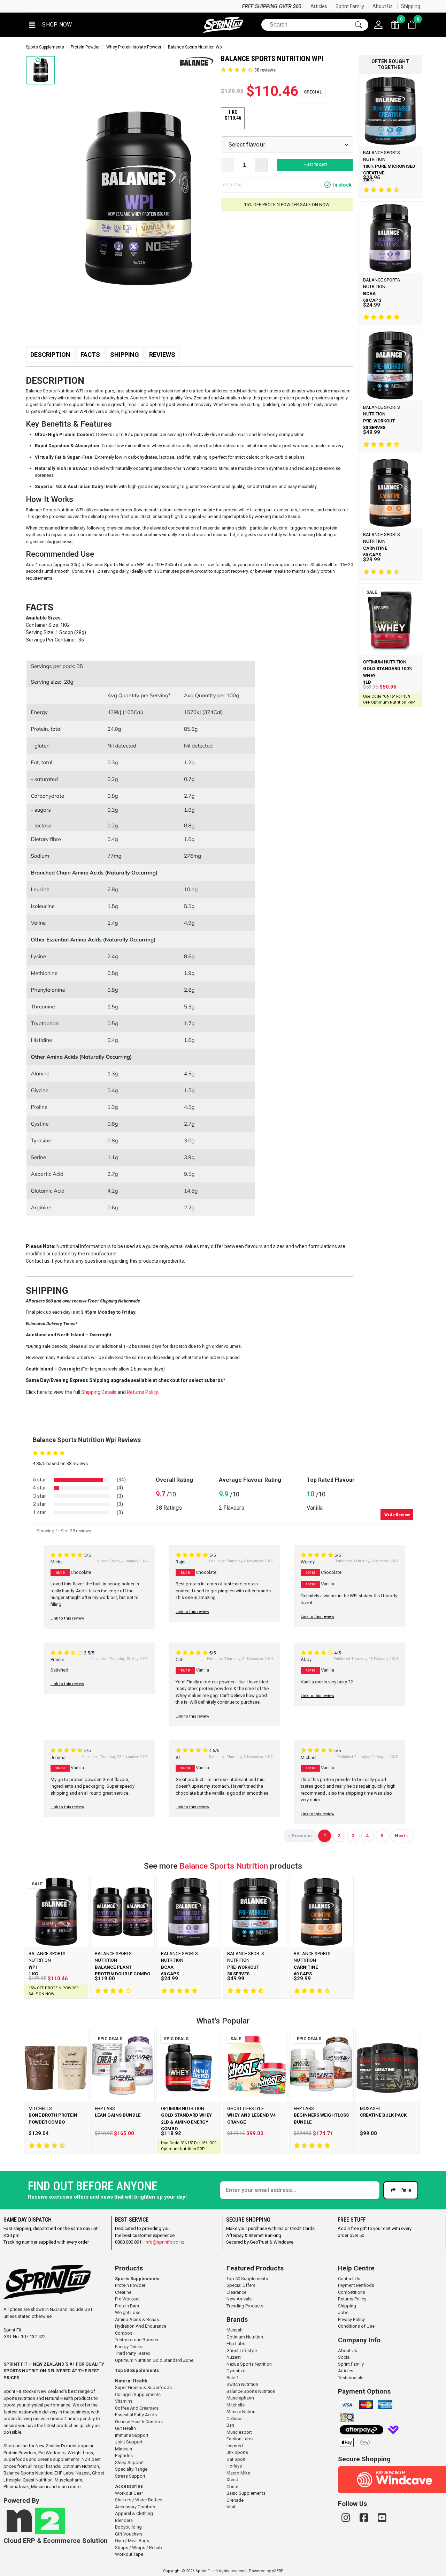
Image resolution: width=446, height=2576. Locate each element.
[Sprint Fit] (223, 25)
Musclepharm (240, 2398)
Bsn (230, 2425)
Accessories (129, 2486)
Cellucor (235, 2419)
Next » (402, 1835)
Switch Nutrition (242, 2384)
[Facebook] (365, 2518)
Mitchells (236, 2405)
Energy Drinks (129, 2347)
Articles (319, 6)
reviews (265, 70)
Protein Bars (127, 2306)
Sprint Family (350, 6)
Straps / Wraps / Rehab (139, 2548)
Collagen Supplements (138, 2394)
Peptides (124, 2455)
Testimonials (351, 2378)
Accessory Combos (135, 2507)
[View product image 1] (41, 70)
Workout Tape (129, 2554)
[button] (50, 25)
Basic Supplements (246, 2493)
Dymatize (236, 2371)
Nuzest (234, 2357)
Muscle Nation (241, 2412)
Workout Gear (129, 2493)
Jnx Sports (237, 2452)
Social (344, 2357)
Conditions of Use (356, 2326)
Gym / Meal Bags (132, 2541)
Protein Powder (85, 47)
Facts (90, 355)
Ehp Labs (236, 2344)
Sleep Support (129, 2462)
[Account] (378, 25)
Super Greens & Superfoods (143, 2387)
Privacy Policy (351, 2319)
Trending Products (245, 2306)
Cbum (232, 2487)
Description (50, 355)
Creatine (123, 2292)
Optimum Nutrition (245, 2337)
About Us (383, 6)
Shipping (411, 6)
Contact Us (349, 2279)
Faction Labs (240, 2439)
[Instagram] (347, 2518)
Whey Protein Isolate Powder (134, 47)
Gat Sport (236, 2459)
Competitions (352, 2292)
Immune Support (132, 2435)
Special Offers (241, 2285)
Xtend (232, 2480)
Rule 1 (233, 2378)
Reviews (162, 355)
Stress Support (130, 2476)
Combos (124, 2333)
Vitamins (124, 2401)
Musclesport (239, 2432)
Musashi (235, 2330)
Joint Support (129, 2442)
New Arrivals (239, 2299)
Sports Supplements (45, 47)
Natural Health (131, 2381)
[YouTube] (382, 2518)
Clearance (236, 2292)
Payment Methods (356, 2285)
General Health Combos (139, 2422)
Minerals (124, 2449)
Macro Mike (238, 2473)
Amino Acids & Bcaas (137, 2319)
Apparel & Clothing (134, 2513)
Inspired (235, 2446)
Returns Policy (352, 2299)
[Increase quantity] (261, 165)
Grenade (235, 2500)
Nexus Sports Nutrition (249, 2364)
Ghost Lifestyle (242, 2350)
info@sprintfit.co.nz (164, 2242)
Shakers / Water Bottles (139, 2500)
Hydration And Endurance (141, 2326)
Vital (231, 2507)
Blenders (124, 2520)
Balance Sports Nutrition (224, 1866)
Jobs (343, 2312)
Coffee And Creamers (137, 2408)
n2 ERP (277, 2571)
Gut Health (125, 2428)
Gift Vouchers (129, 2534)
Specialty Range (131, 2469)
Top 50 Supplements (137, 2370)
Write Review (397, 1515)
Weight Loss (128, 2312)
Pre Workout (127, 2299)
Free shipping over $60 (55, 6)
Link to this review (67, 1618)
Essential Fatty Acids (136, 2415)
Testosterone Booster (137, 2340)
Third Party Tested (133, 2353)
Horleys (234, 2466)
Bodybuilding (128, 2527)
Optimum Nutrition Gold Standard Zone (154, 2360)
